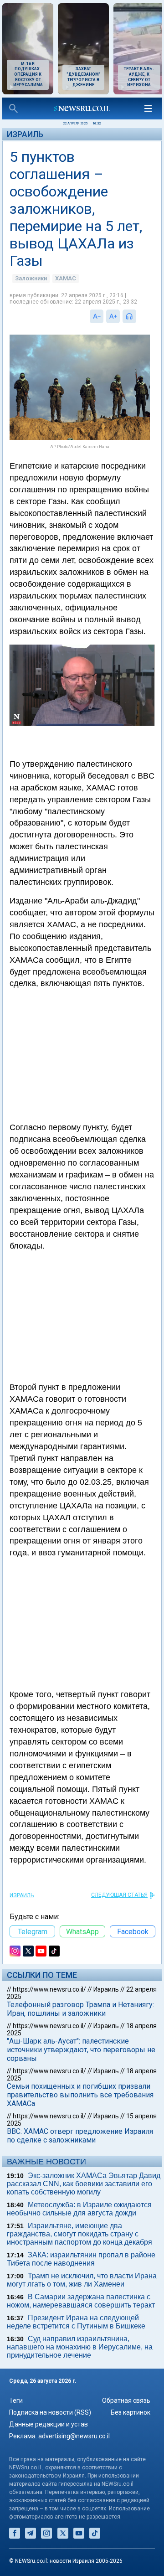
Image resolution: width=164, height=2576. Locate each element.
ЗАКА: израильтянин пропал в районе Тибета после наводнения (81, 2259)
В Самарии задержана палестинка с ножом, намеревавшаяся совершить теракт (81, 2301)
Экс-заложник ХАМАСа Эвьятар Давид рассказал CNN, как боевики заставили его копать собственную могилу (84, 2184)
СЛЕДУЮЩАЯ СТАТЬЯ (119, 1895)
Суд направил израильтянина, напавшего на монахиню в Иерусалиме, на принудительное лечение (80, 2347)
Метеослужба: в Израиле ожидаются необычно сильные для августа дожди (79, 2209)
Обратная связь (126, 2400)
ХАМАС (66, 278)
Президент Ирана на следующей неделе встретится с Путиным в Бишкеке (76, 2322)
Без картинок (131, 2412)
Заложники (31, 278)
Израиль (25, 134)
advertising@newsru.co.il (74, 2436)
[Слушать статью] (138, 316)
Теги (16, 2400)
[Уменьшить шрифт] (97, 316)
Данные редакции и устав (49, 2424)
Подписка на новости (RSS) (50, 2412)
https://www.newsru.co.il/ (49, 1989)
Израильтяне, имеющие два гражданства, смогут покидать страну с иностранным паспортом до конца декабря (79, 2234)
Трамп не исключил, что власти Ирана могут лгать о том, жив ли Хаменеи (82, 2280)
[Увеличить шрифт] (113, 316)
